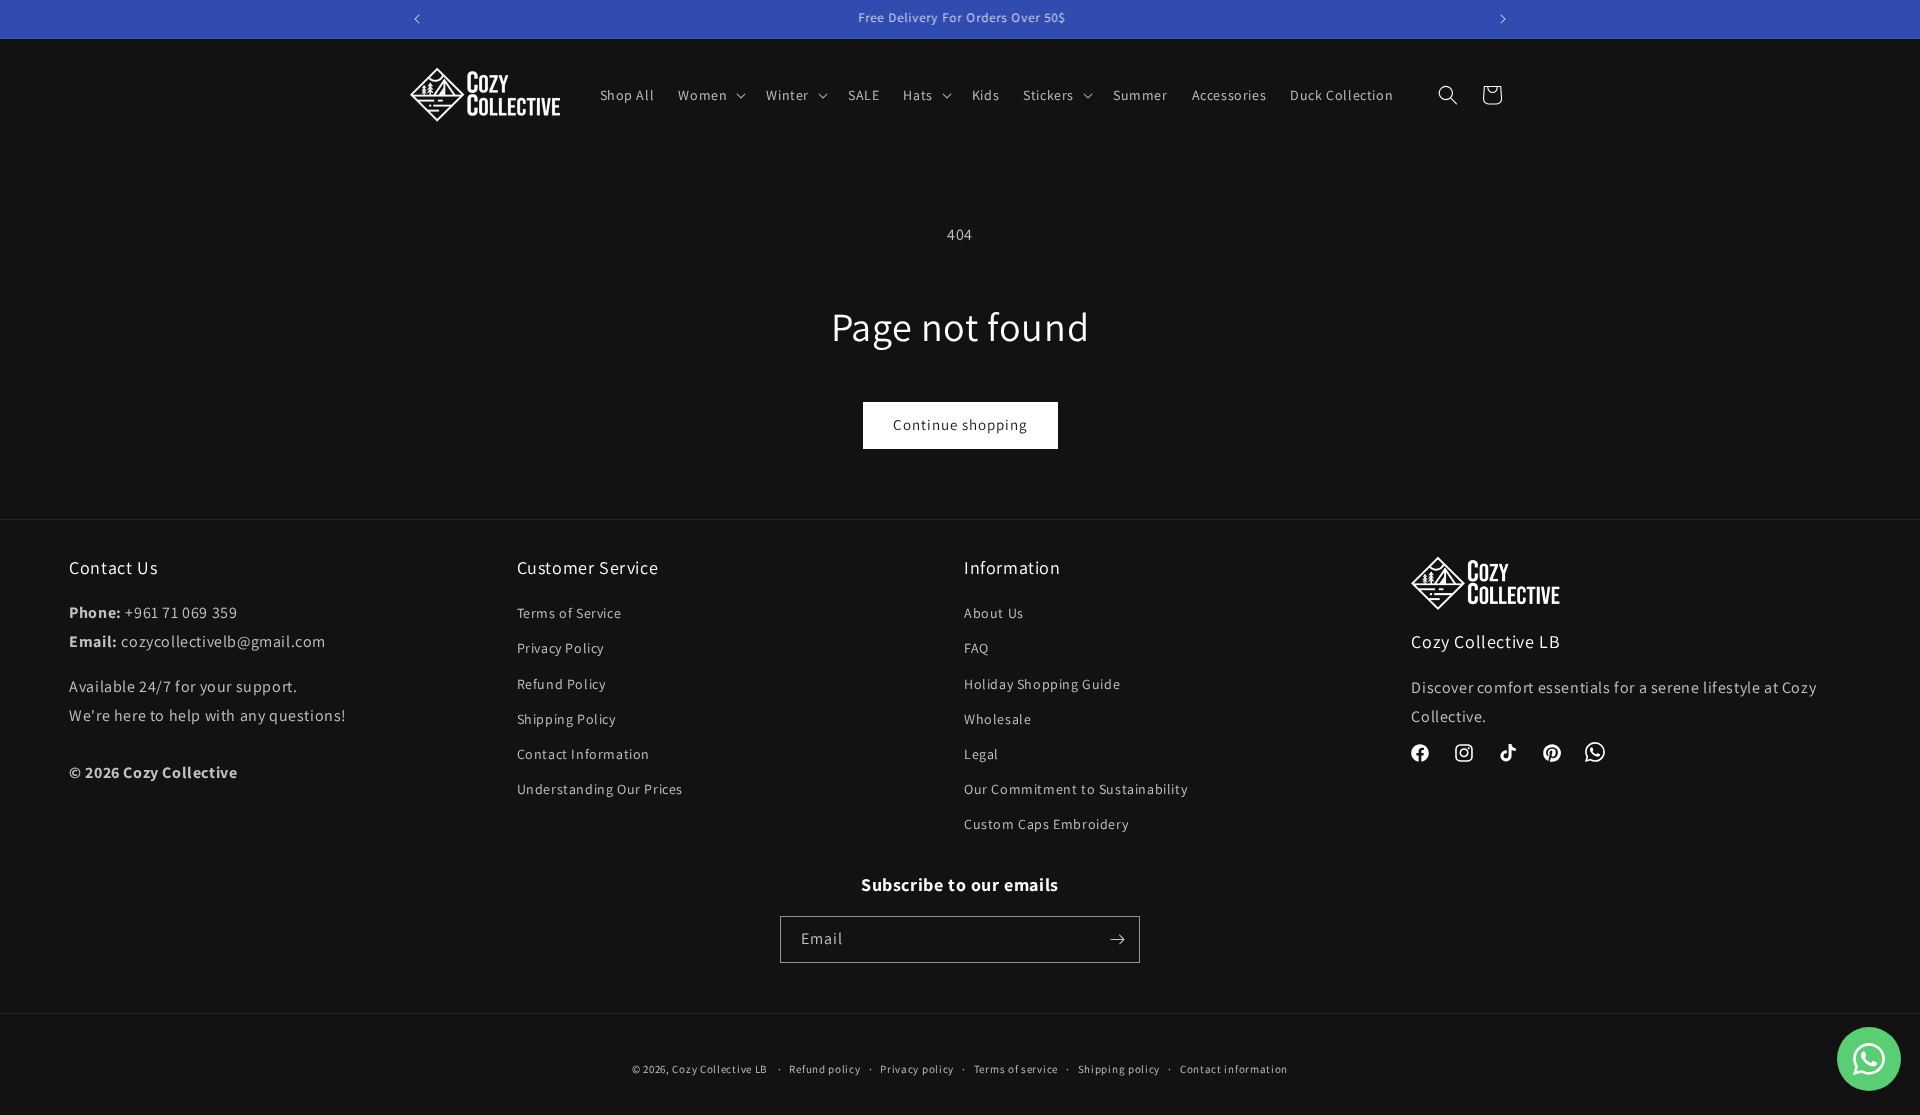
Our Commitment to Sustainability (1075, 789)
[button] (710, 95)
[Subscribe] (1117, 939)
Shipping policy (1119, 1069)
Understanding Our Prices (600, 789)
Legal (981, 754)
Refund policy (824, 1069)
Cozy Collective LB (719, 1069)
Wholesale (997, 719)
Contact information (1234, 1069)
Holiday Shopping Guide (1042, 684)
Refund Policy (561, 684)
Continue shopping (960, 424)
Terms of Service (569, 613)
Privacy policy (917, 1069)
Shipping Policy (566, 719)
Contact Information (583, 754)
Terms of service (1016, 1069)
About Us (994, 613)
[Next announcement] (1503, 19)
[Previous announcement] (417, 19)
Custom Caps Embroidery (1046, 824)
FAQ (976, 648)
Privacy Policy (560, 648)
